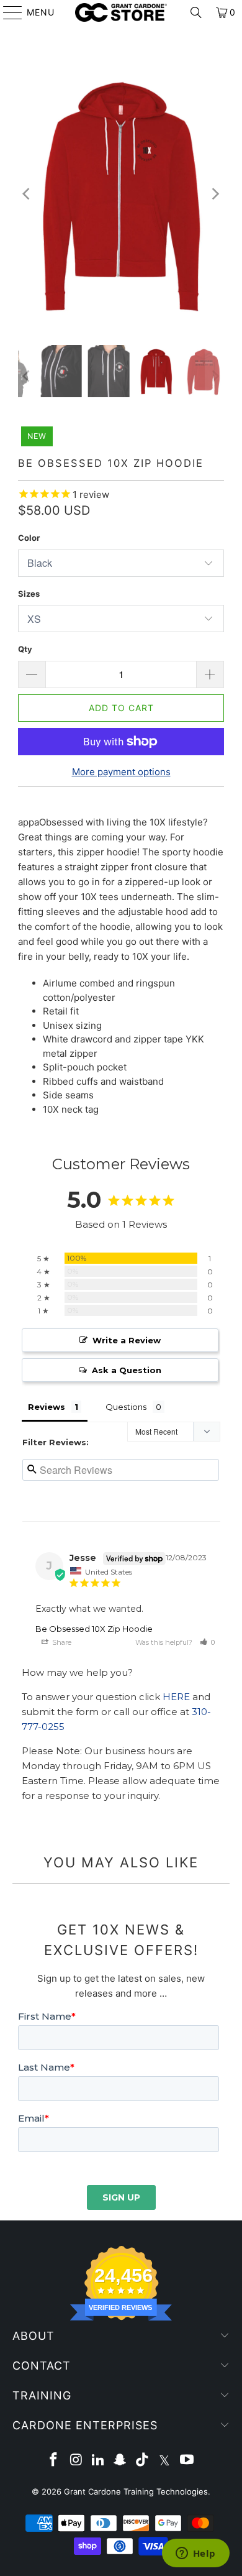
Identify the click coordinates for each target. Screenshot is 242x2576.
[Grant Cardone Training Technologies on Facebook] (54, 2461)
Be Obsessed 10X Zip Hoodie (94, 1629)
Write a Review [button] (127, 1340)
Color (29, 538)
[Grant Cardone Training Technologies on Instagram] (76, 2461)
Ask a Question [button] (127, 1370)
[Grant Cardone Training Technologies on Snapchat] (120, 2461)
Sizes (29, 594)
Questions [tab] (126, 1407)
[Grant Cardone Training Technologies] (121, 12)
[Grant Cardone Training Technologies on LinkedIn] (98, 2461)
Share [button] (61, 1642)
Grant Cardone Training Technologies (136, 2491)
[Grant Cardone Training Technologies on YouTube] (187, 2461)
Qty (25, 649)
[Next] (215, 194)
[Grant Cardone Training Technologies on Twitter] (165, 2461)
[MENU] (7, 12)
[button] (207, 1642)
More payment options (121, 772)
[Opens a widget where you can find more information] (195, 2554)
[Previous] (27, 194)
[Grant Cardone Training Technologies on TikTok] (143, 2461)
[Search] (196, 12)
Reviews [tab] (47, 1407)
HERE (176, 1697)
